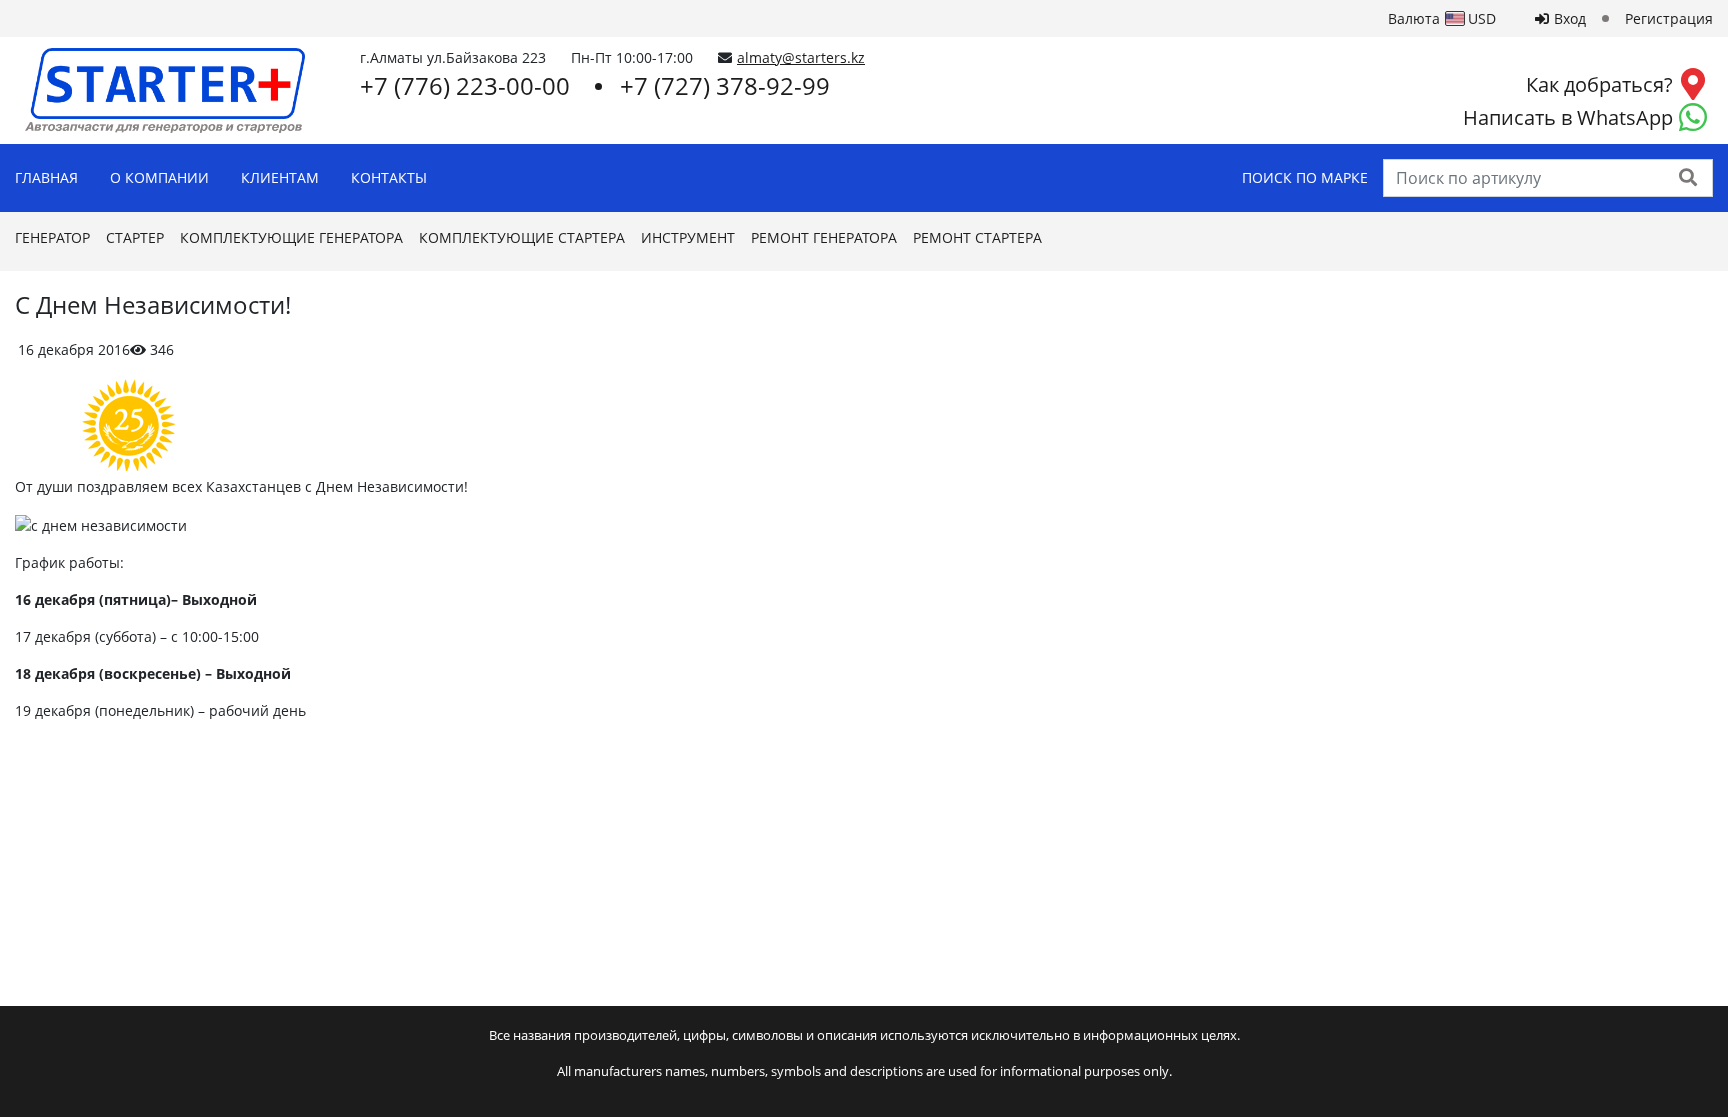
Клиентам (280, 177)
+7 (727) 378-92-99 (725, 85)
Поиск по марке (1305, 177)
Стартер (135, 237)
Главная (46, 177)
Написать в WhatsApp (1568, 117)
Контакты (389, 177)
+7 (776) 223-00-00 (465, 85)
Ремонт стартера (977, 237)
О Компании (159, 177)
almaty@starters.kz (801, 57)
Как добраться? (1599, 84)
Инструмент (688, 237)
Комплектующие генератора (291, 237)
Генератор (52, 237)
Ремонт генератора (824, 237)
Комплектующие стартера (522, 237)
